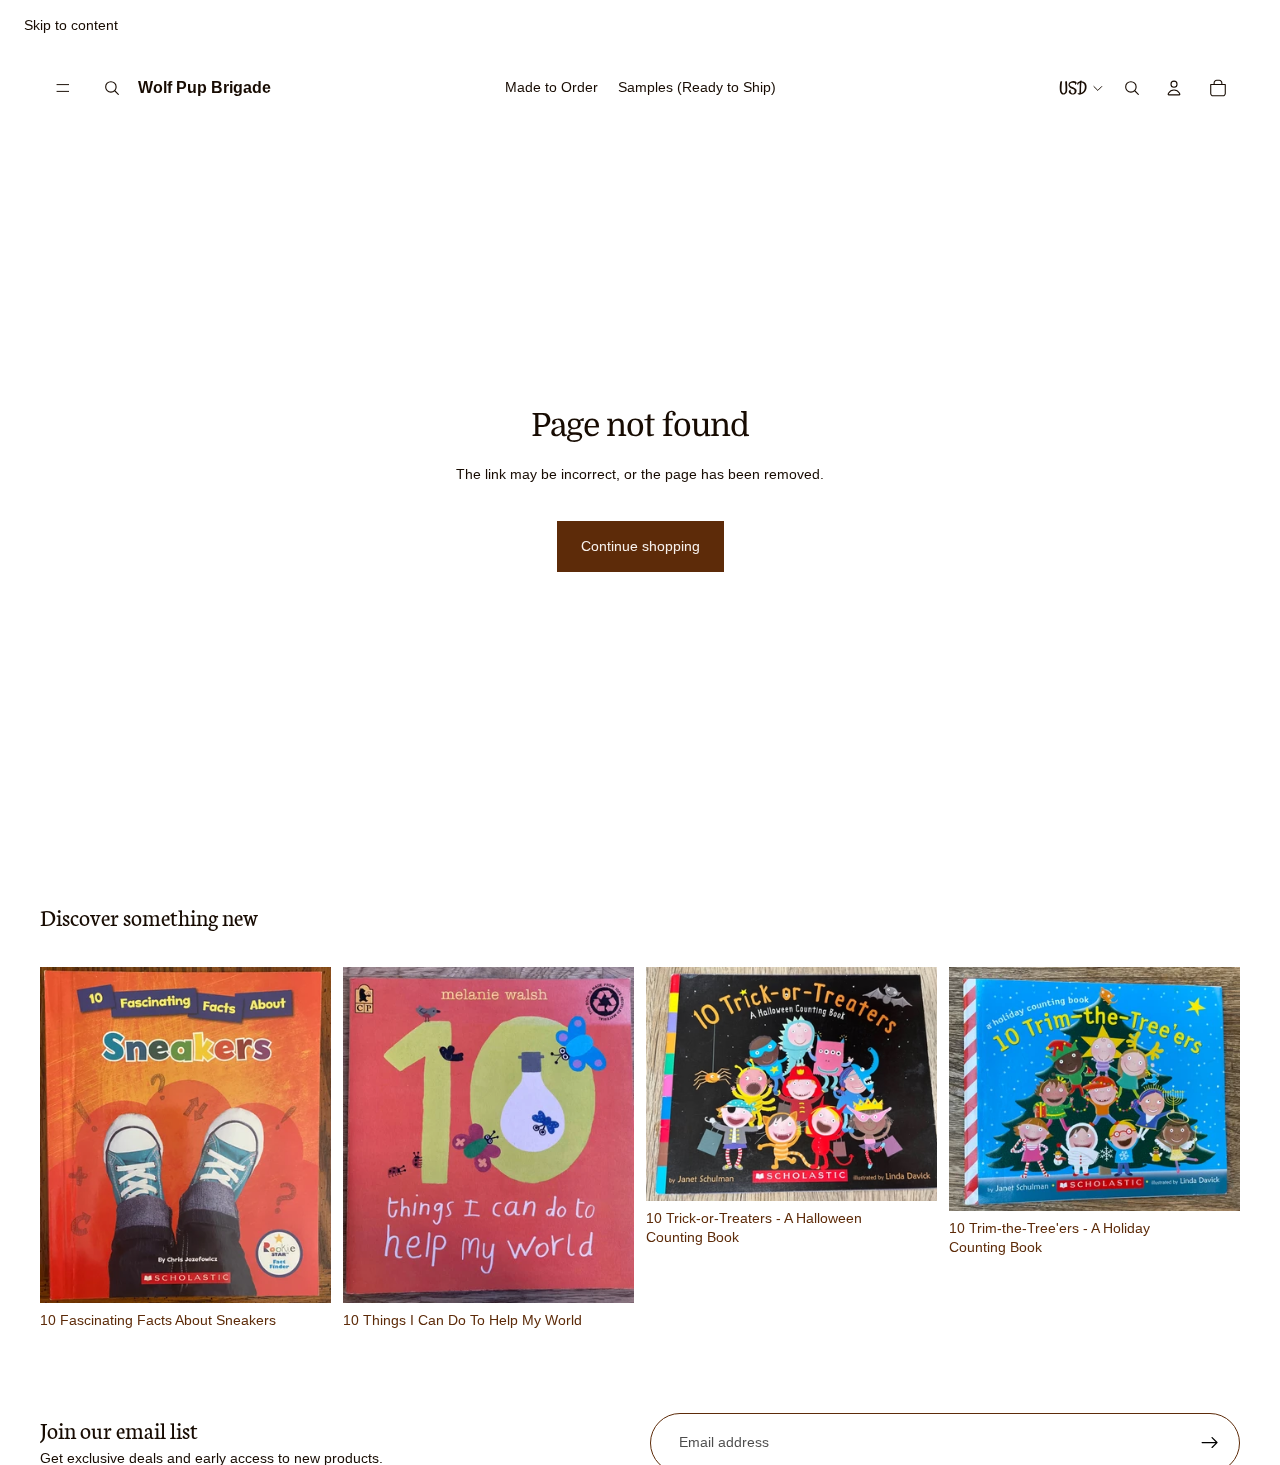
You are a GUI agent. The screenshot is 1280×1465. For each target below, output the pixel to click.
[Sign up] (1210, 1443)
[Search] (112, 88)
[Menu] (63, 88)
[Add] (300, 1272)
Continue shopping (640, 546)
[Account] (1174, 88)
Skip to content (71, 25)
